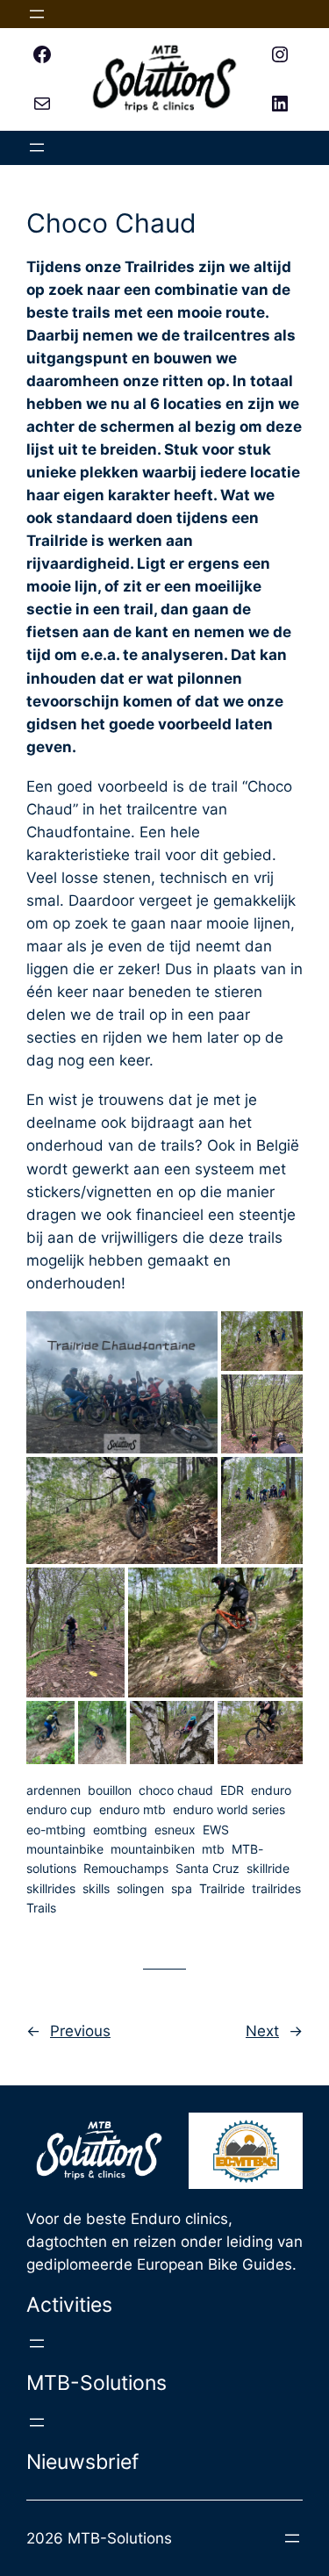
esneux (175, 1830)
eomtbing (120, 1830)
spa (182, 1888)
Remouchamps (126, 1868)
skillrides (51, 1888)
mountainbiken (153, 1849)
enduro (271, 1790)
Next (262, 2031)
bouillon (110, 1790)
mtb (213, 1849)
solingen (140, 1888)
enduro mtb (132, 1809)
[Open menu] (37, 14)
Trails (41, 1908)
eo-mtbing (56, 1830)
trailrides (276, 1888)
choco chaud (176, 1790)
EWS (216, 1830)
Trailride (222, 1888)
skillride (268, 1868)
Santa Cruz (207, 1868)
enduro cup (59, 1809)
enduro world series (229, 1809)
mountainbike (65, 1849)
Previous (80, 2031)
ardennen (54, 1790)
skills (96, 1888)
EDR (232, 1790)
